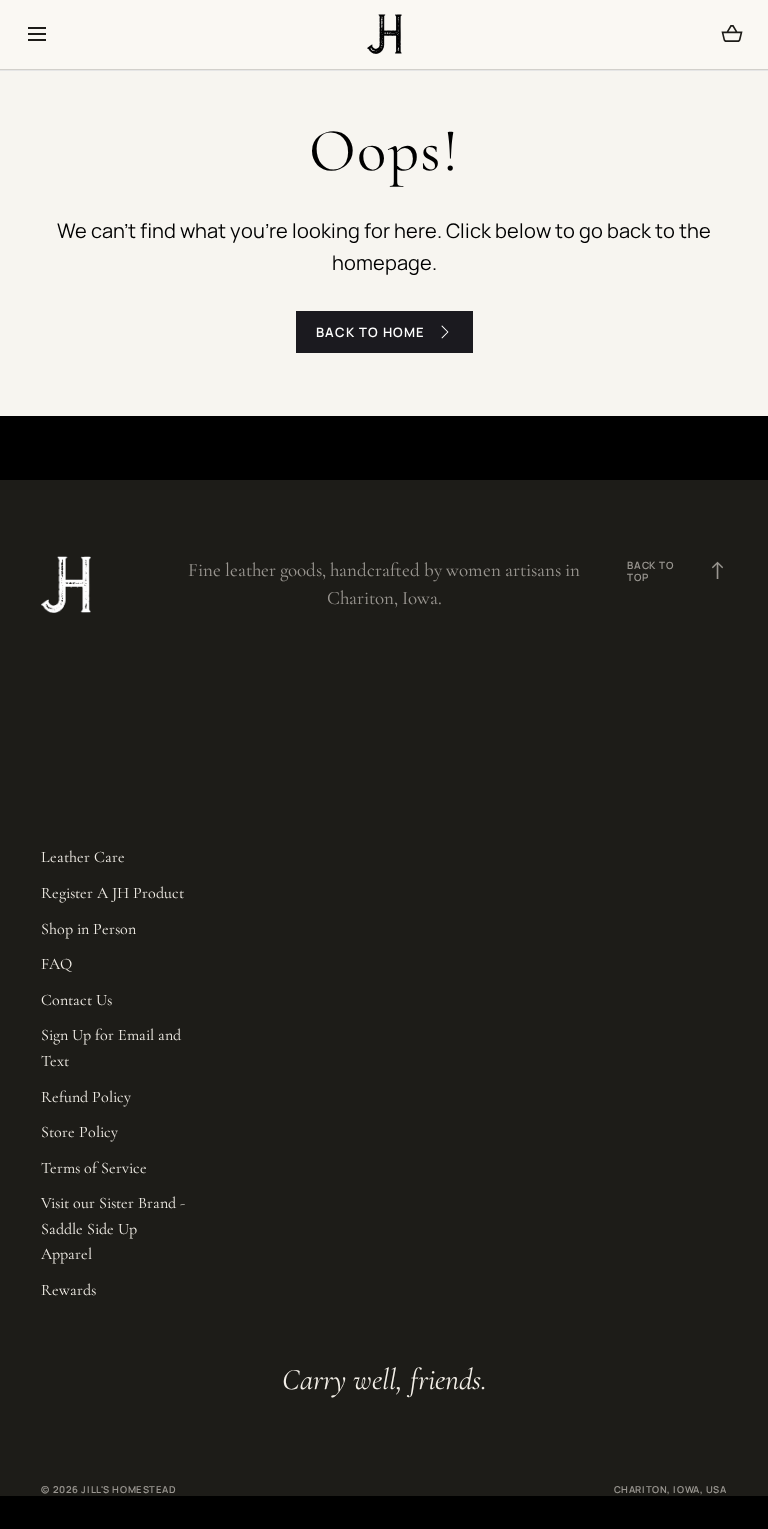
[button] (36, 33)
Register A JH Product (112, 893)
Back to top (677, 570)
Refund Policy (86, 1097)
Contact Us (76, 1000)
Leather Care (83, 857)
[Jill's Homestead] (384, 33)
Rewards (68, 1290)
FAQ (56, 964)
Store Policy (79, 1132)
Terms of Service (94, 1168)
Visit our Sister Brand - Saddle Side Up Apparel (113, 1228)
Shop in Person (88, 929)
